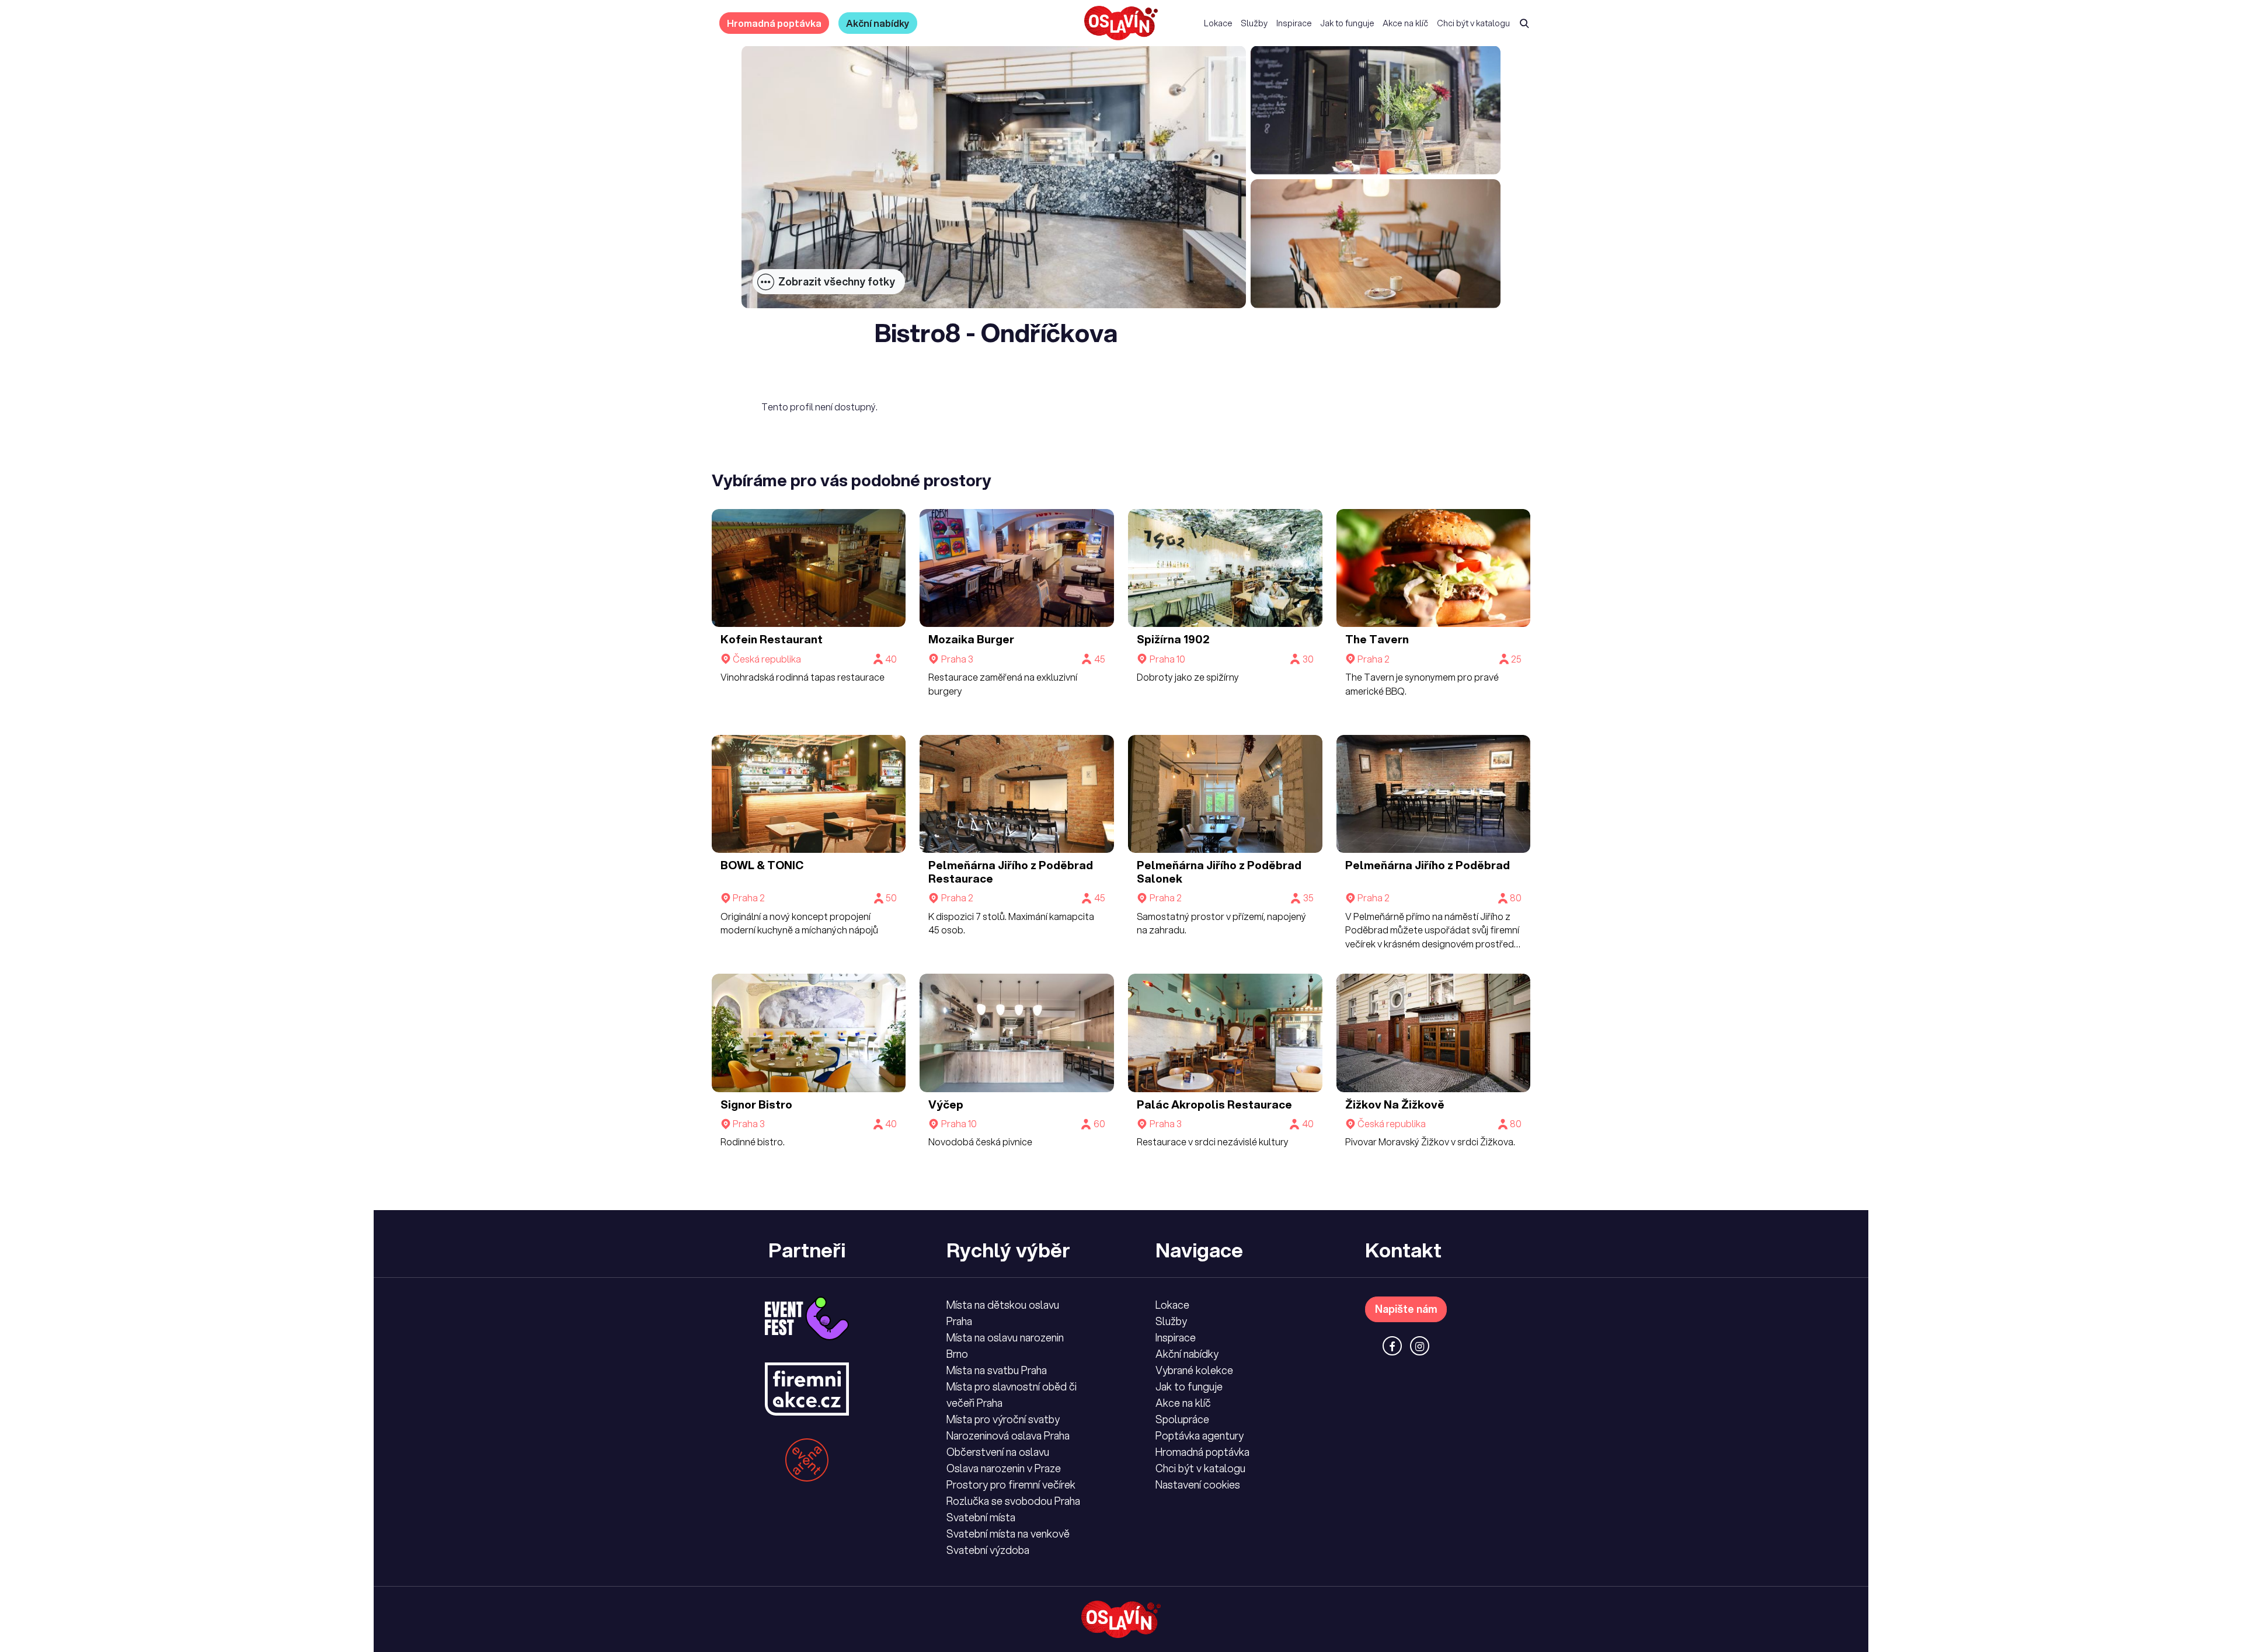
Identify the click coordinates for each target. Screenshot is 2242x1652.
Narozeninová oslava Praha (1008, 1435)
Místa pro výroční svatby (1003, 1419)
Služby (1254, 23)
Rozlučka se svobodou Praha (1013, 1501)
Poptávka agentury (1200, 1435)
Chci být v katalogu (1473, 23)
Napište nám (1406, 1309)
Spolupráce (1182, 1419)
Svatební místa (981, 1517)
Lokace (1218, 23)
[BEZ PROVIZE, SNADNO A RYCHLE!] (1121, 23)
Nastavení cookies (1198, 1484)
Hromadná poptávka (774, 23)
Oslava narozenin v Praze (1004, 1468)
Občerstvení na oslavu (998, 1452)
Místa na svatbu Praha (997, 1370)
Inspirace (1294, 23)
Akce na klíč (1405, 23)
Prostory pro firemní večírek (1011, 1484)
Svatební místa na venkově (1008, 1533)
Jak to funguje (1347, 23)
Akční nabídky (878, 23)
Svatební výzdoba (988, 1550)
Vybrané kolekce (1194, 1370)
